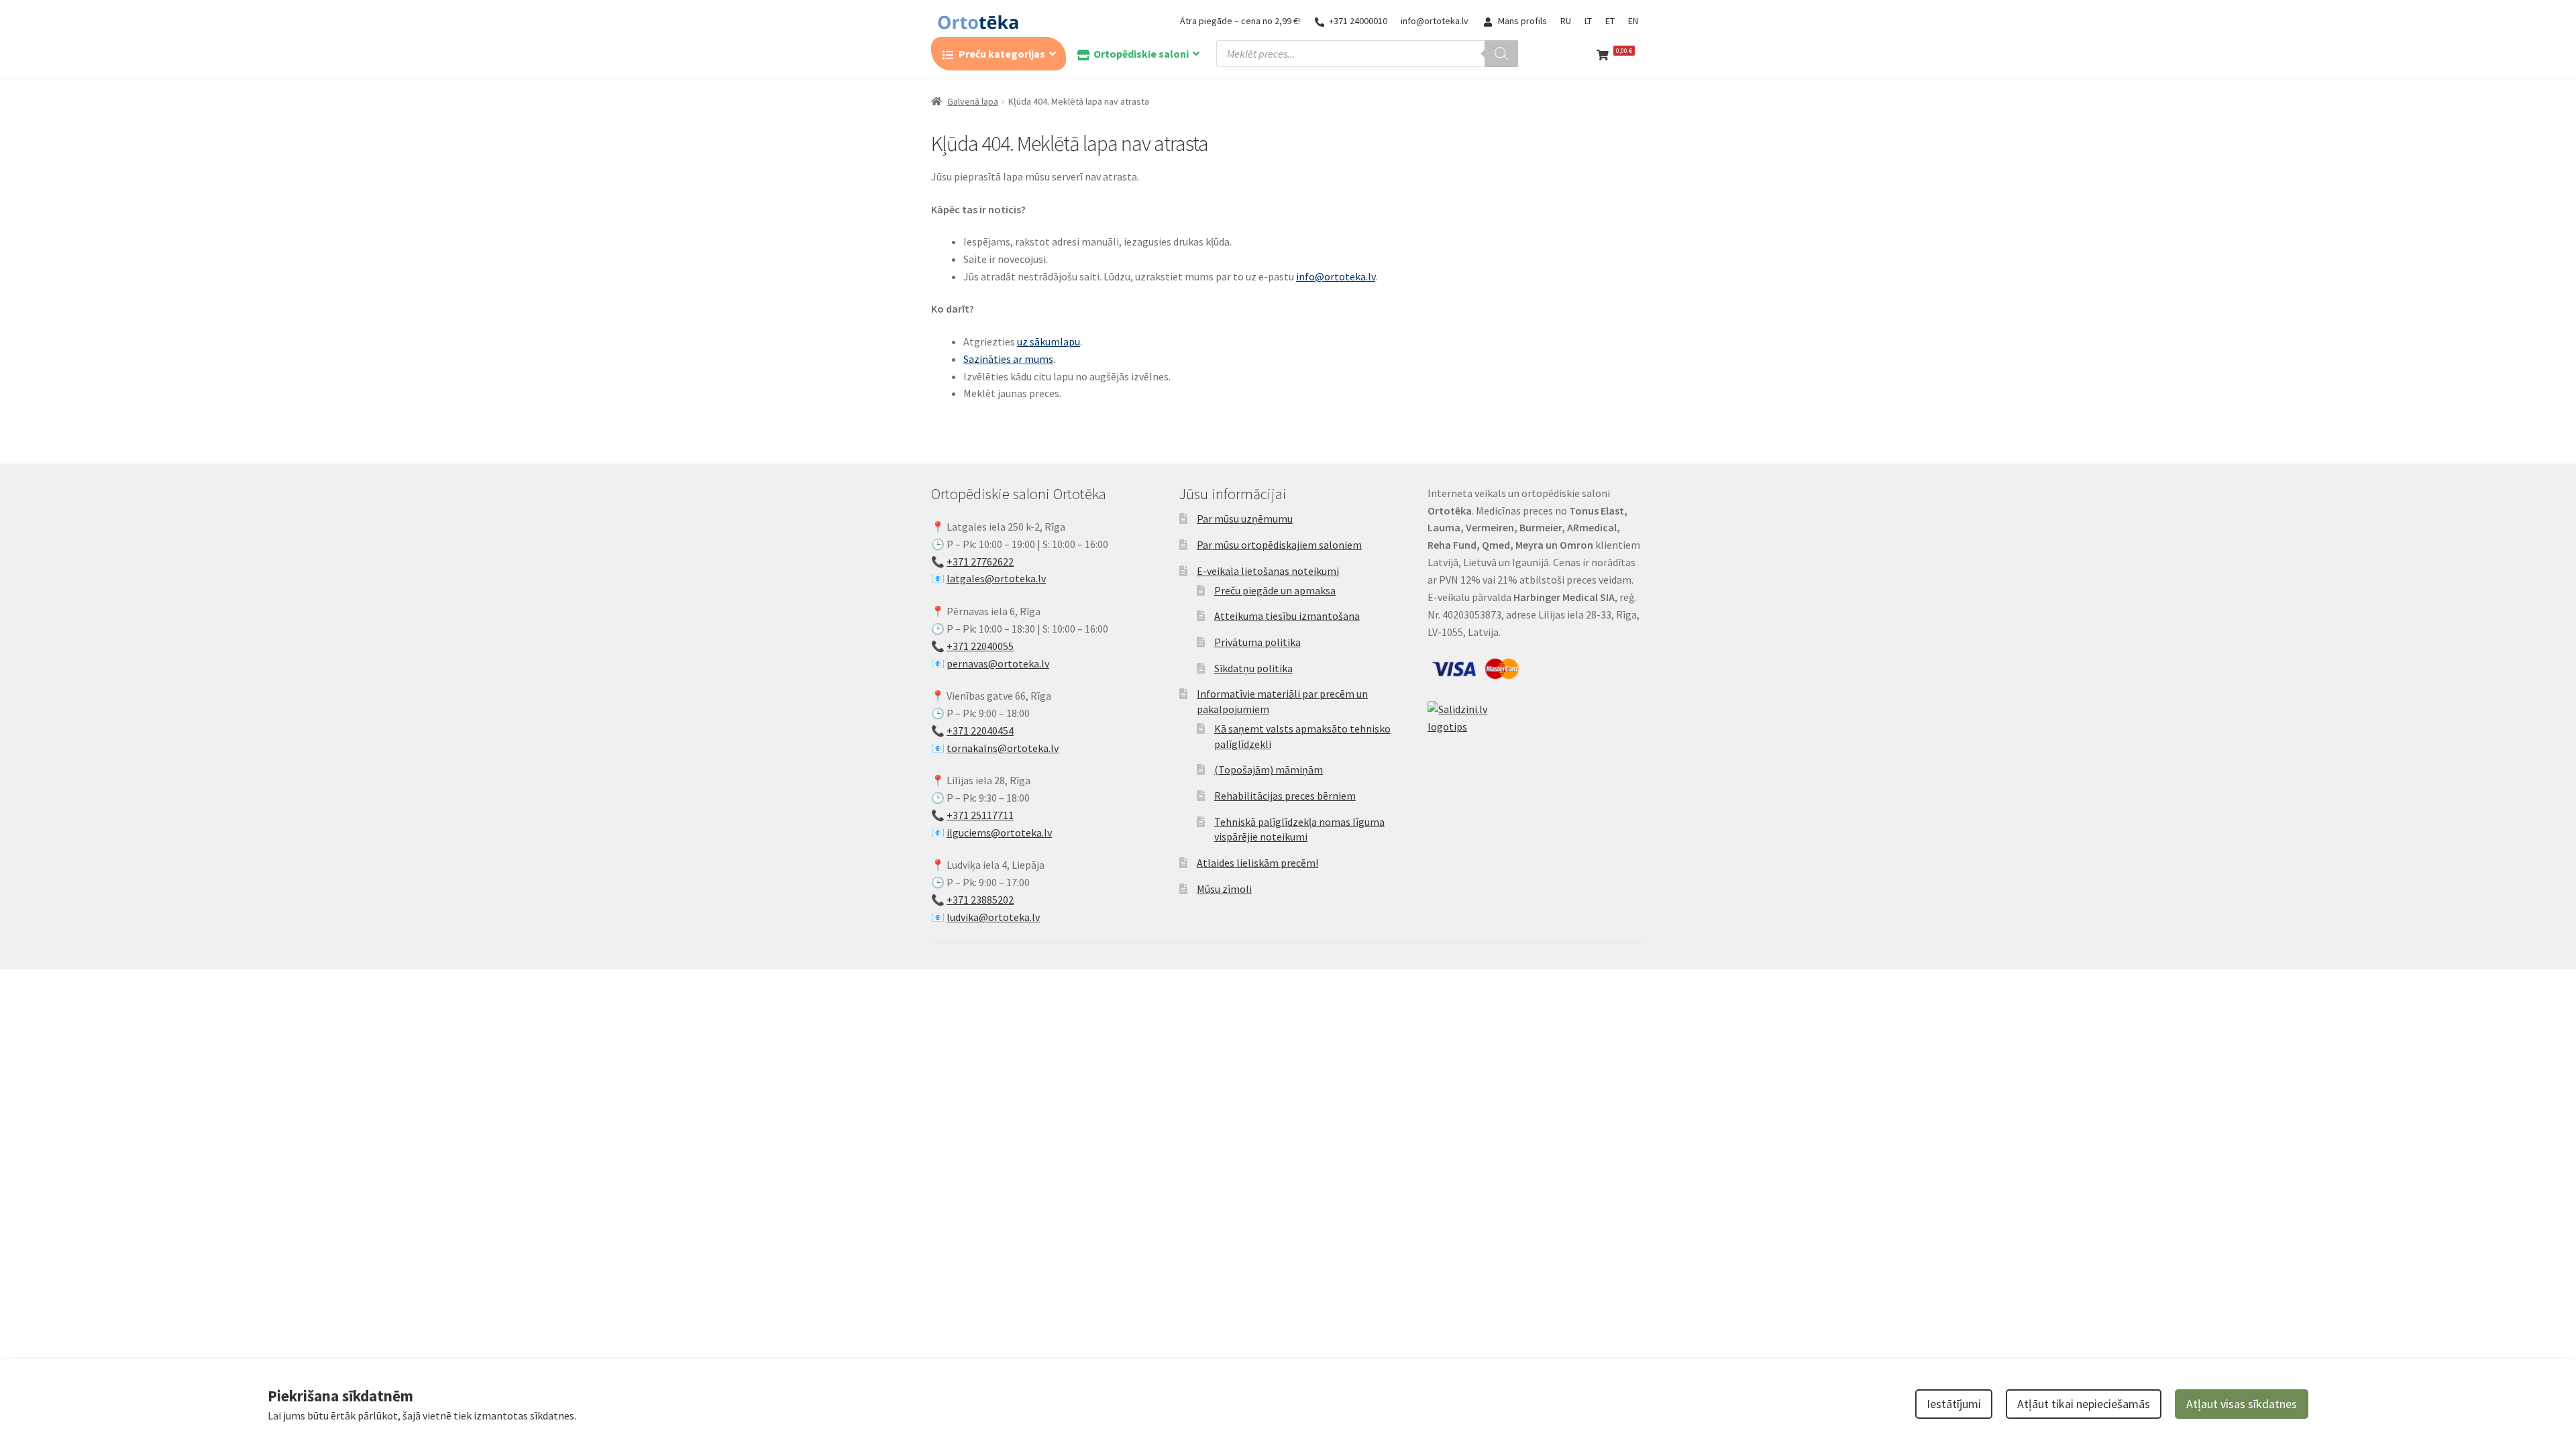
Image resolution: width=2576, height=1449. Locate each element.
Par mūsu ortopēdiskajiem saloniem (1279, 545)
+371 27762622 (980, 561)
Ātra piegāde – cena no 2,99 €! (1240, 21)
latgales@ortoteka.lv (996, 578)
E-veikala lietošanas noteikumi (1268, 571)
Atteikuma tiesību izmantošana (1287, 616)
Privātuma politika (1257, 642)
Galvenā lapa (973, 101)
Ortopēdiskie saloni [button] (1141, 54)
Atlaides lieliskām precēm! (1257, 863)
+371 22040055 (980, 646)
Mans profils (1522, 21)
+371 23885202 (980, 900)
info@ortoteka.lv (1435, 21)
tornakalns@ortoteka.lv (1003, 748)
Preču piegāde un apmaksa (1275, 590)
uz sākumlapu (1049, 341)
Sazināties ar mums (1008, 359)
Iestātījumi (1954, 1404)
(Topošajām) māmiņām (1269, 769)
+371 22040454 (980, 731)
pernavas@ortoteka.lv (998, 663)
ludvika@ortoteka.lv (993, 917)
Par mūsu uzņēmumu (1245, 519)
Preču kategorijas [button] (1002, 54)
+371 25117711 (980, 815)
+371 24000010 (1358, 21)
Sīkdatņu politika (1253, 668)
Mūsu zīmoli (1224, 889)
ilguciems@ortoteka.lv (999, 833)
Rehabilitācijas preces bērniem (1285, 796)
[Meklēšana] (1501, 54)
